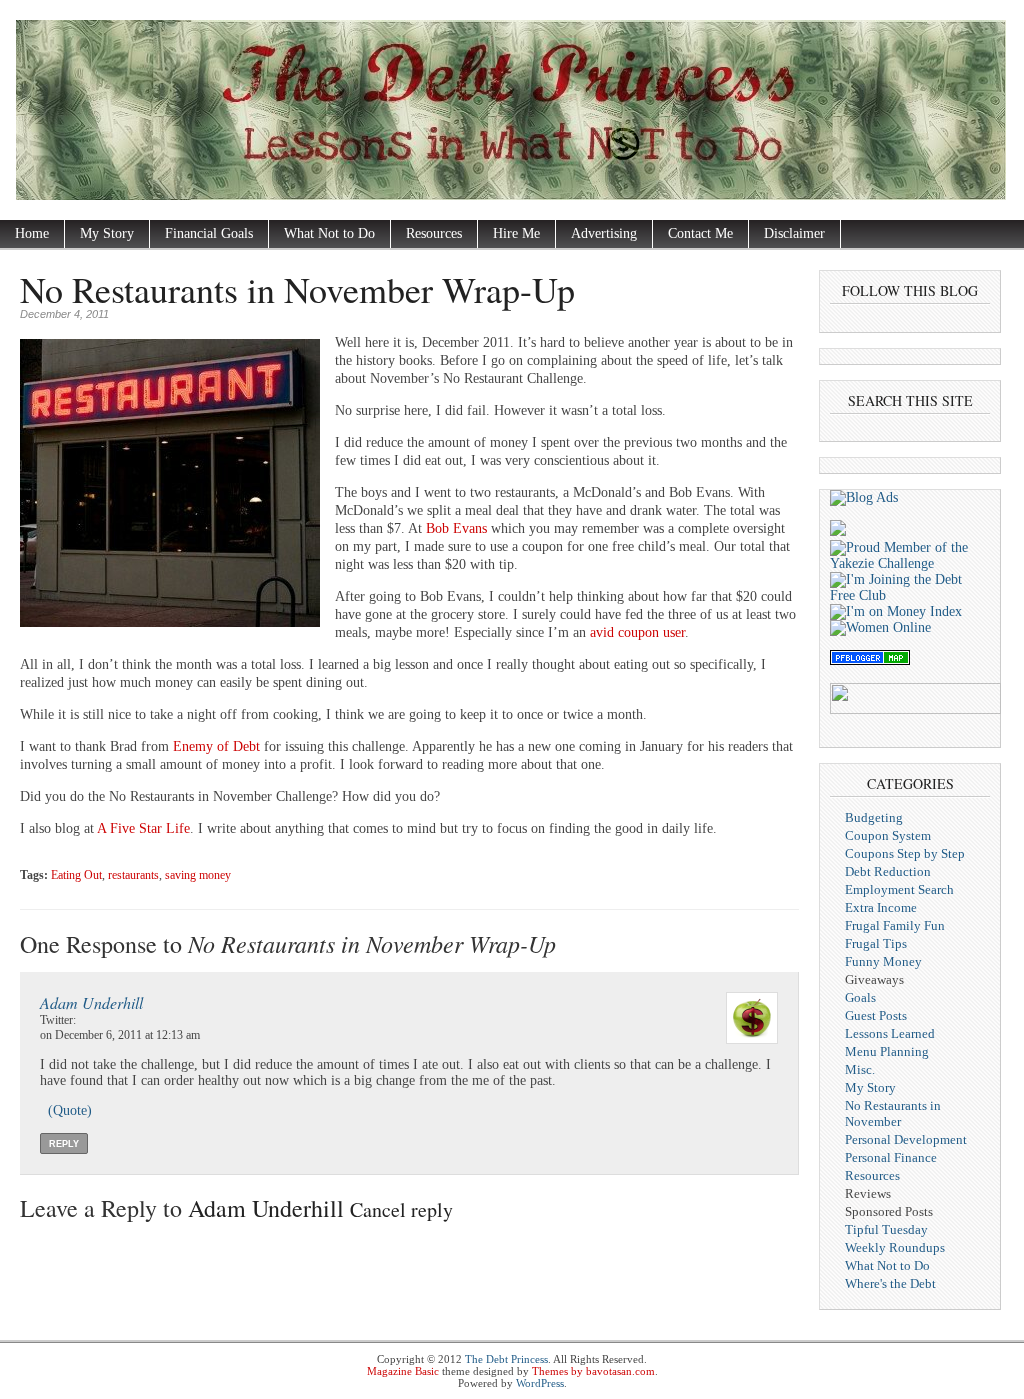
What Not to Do (329, 233)
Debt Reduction (888, 871)
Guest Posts (876, 1015)
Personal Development (906, 1139)
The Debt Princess (506, 1359)
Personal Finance (891, 1157)
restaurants (133, 875)
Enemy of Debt (216, 746)
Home (32, 233)
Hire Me (516, 233)
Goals (860, 997)
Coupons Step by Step (905, 853)
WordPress (540, 1383)
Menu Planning (887, 1051)
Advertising (604, 233)
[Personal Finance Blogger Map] (870, 660)
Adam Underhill (91, 1002)
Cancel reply (401, 1209)
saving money (198, 875)
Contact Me (700, 233)
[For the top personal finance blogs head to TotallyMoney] (838, 531)
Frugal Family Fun (895, 925)
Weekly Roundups (895, 1247)
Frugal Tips (876, 943)
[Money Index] (896, 611)
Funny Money (883, 961)
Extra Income (881, 907)
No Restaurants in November (893, 1113)
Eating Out (76, 875)
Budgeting (874, 817)
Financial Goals (209, 233)
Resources (434, 233)
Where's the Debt (890, 1283)
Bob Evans (456, 528)
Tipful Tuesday (886, 1229)
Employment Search (899, 889)
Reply (64, 1144)
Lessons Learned (890, 1033)
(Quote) (70, 1110)
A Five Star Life (143, 828)
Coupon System (888, 835)
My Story (107, 233)
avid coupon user (637, 632)
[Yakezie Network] (910, 563)
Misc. (860, 1069)
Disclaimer (794, 233)
